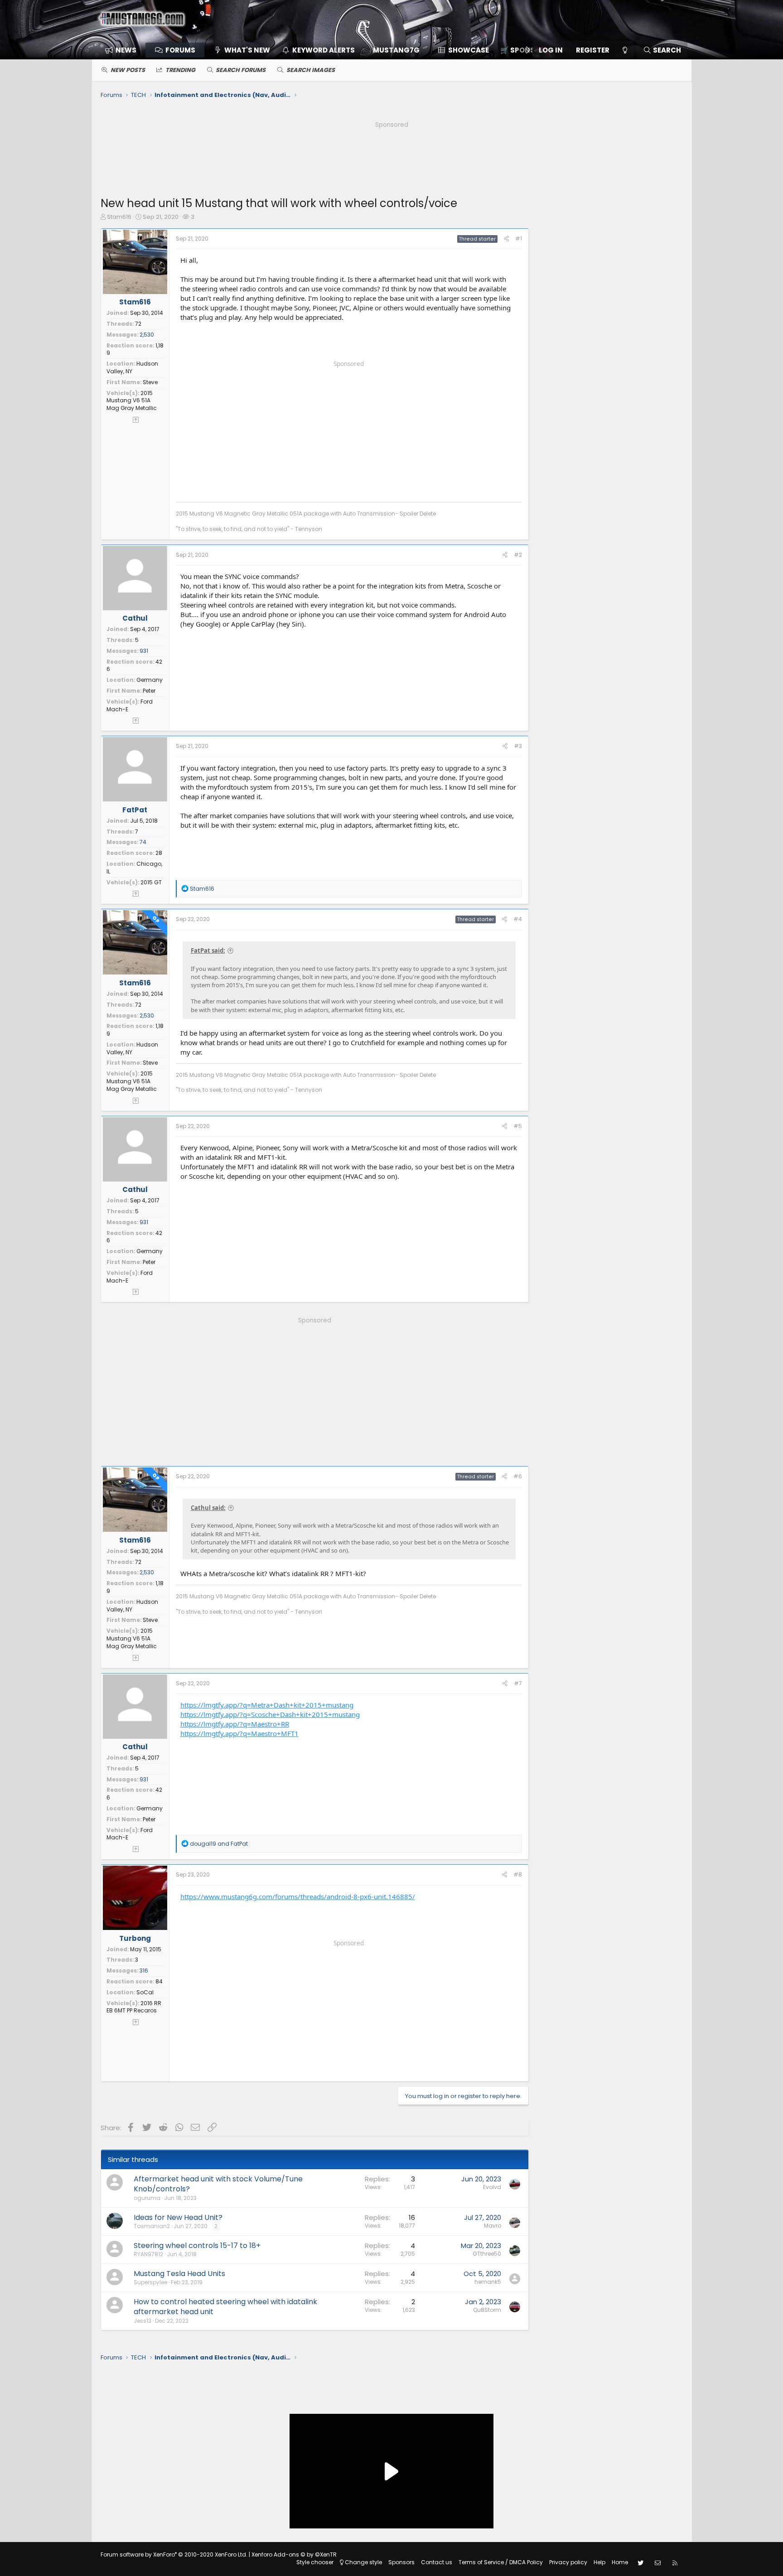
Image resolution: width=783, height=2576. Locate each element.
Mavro (493, 2226)
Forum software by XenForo (174, 2554)
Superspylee (150, 2282)
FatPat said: (208, 950)
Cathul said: (208, 1508)
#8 (518, 1874)
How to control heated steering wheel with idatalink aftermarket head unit (225, 2307)
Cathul (135, 618)
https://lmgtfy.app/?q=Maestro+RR (235, 1724)
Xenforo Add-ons (294, 2554)
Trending (180, 70)
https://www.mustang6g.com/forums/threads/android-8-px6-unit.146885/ (298, 1896)
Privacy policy (568, 2562)
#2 (518, 555)
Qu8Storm (487, 2310)
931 (144, 651)
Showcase (469, 50)
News (126, 50)
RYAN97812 (148, 2254)
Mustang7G (396, 50)
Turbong (135, 1938)
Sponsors (401, 2562)
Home (620, 2562)
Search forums (241, 70)
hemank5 (488, 2282)
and (219, 1844)
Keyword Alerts (324, 50)
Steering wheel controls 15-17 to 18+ (197, 2246)
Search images (311, 70)
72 (138, 324)
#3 (518, 746)
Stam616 (119, 217)
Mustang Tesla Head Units (179, 2274)
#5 (518, 1126)
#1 (519, 239)
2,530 (147, 335)
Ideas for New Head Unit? (178, 2217)
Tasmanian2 (152, 2226)
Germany (150, 680)
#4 (518, 919)
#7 (518, 1683)
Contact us (437, 2562)
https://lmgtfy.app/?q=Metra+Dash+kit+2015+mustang (267, 1705)
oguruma (147, 2198)
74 (143, 842)
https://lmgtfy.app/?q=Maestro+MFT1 (239, 1733)
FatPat (135, 810)
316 (144, 1971)
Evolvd (492, 2187)
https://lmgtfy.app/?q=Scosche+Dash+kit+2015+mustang (270, 1714)
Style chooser (315, 2562)
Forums (180, 50)
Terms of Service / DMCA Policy (501, 2562)
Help (599, 2562)
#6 (518, 1476)
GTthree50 (487, 2254)
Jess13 (143, 2321)
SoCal (145, 1992)
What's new (247, 50)
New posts (128, 70)
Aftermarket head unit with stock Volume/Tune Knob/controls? (218, 2184)
